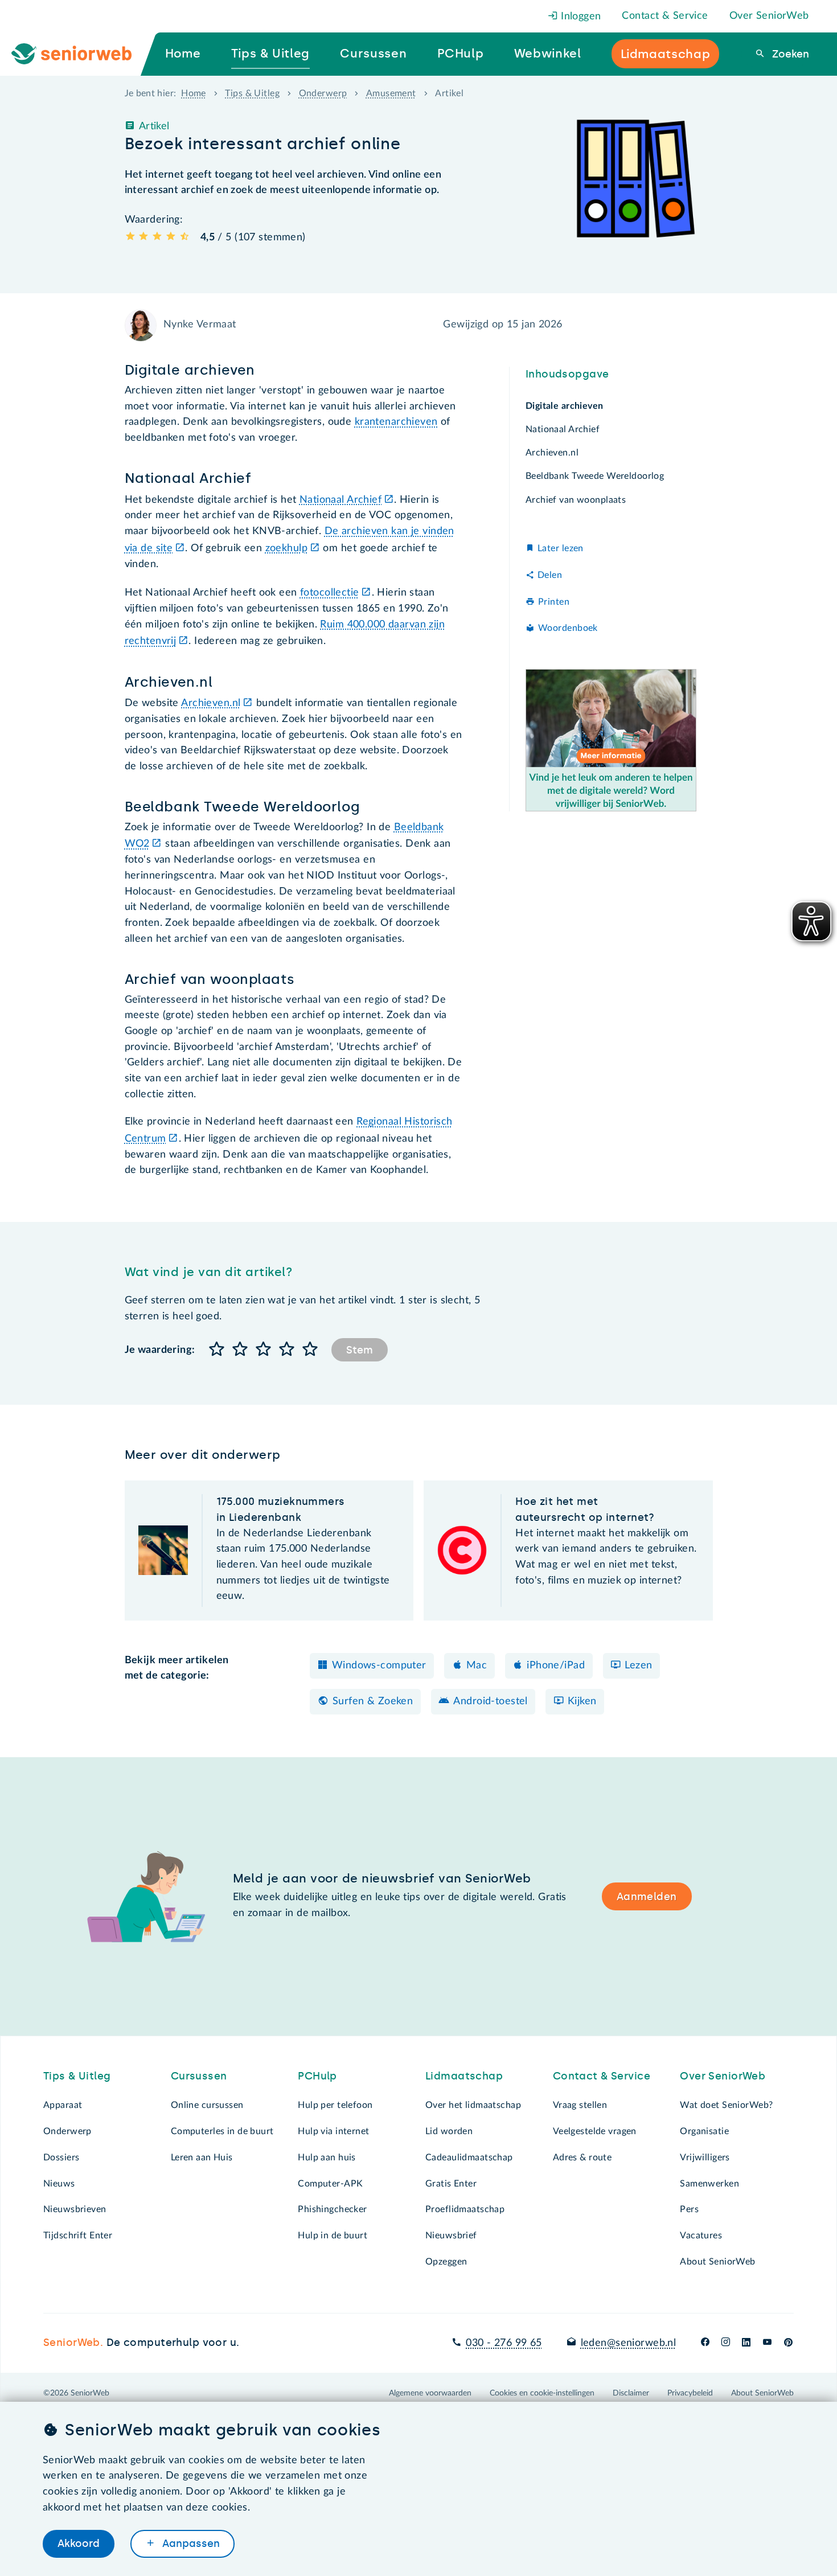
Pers (689, 2209)
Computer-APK (330, 2184)
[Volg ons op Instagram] (726, 2343)
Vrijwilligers (705, 2157)
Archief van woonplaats (576, 500)
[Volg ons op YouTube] (767, 2343)
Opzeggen (446, 2262)
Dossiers (61, 2157)
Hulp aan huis (327, 2157)
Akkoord (79, 2544)
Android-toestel (490, 1701)
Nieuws (59, 2184)
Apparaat (63, 2105)
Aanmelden (647, 1897)
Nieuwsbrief (451, 2235)
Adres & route (582, 2157)
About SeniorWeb (717, 2262)
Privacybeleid (690, 2393)
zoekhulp (286, 548)
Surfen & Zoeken (373, 1701)
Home (194, 93)
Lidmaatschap (464, 2076)
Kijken (582, 1701)
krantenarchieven (396, 422)
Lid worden (449, 2131)
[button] (217, 1350)
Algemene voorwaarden (430, 2393)
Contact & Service (665, 16)
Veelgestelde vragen (595, 2131)
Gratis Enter (451, 2184)
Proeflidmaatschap (465, 2209)
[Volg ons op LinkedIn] (746, 2343)
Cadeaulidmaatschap (469, 2157)
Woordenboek (568, 628)
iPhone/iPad (556, 1666)
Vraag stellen (580, 2105)
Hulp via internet (333, 2131)
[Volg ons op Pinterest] (788, 2343)
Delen (550, 575)
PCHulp (317, 2076)
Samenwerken (709, 2184)
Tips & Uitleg (252, 93)
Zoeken (789, 54)
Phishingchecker (332, 2209)
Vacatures (701, 2235)
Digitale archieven (565, 406)
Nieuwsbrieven (75, 2209)
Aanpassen (190, 2544)
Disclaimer (631, 2393)
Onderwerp (323, 93)
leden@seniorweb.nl (628, 2343)
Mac (477, 1666)
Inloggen (580, 17)
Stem (360, 1350)
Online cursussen (207, 2105)
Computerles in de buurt (222, 2131)
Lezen (638, 1666)
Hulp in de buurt (333, 2235)
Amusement (391, 93)
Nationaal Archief (340, 500)
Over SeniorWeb (769, 16)
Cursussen (199, 2076)
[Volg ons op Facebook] (705, 2343)
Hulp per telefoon (335, 2105)
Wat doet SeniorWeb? (726, 2105)
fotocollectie (330, 593)
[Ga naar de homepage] (81, 54)
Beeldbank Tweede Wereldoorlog (595, 477)
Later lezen (561, 548)
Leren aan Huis (202, 2157)
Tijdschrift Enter (78, 2235)
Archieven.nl (211, 703)
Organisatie (704, 2131)
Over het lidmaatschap (473, 2105)
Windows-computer (379, 1666)
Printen (554, 602)
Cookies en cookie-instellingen (542, 2393)
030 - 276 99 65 (504, 2343)
